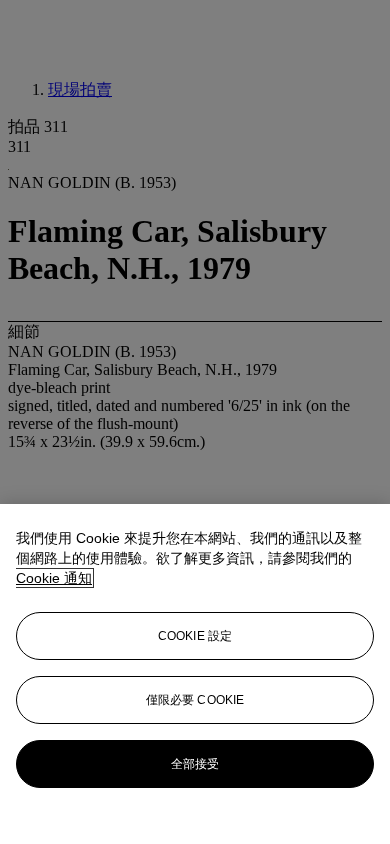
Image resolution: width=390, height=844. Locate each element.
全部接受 (195, 764)
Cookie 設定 (195, 636)
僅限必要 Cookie (195, 700)
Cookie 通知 (54, 578)
